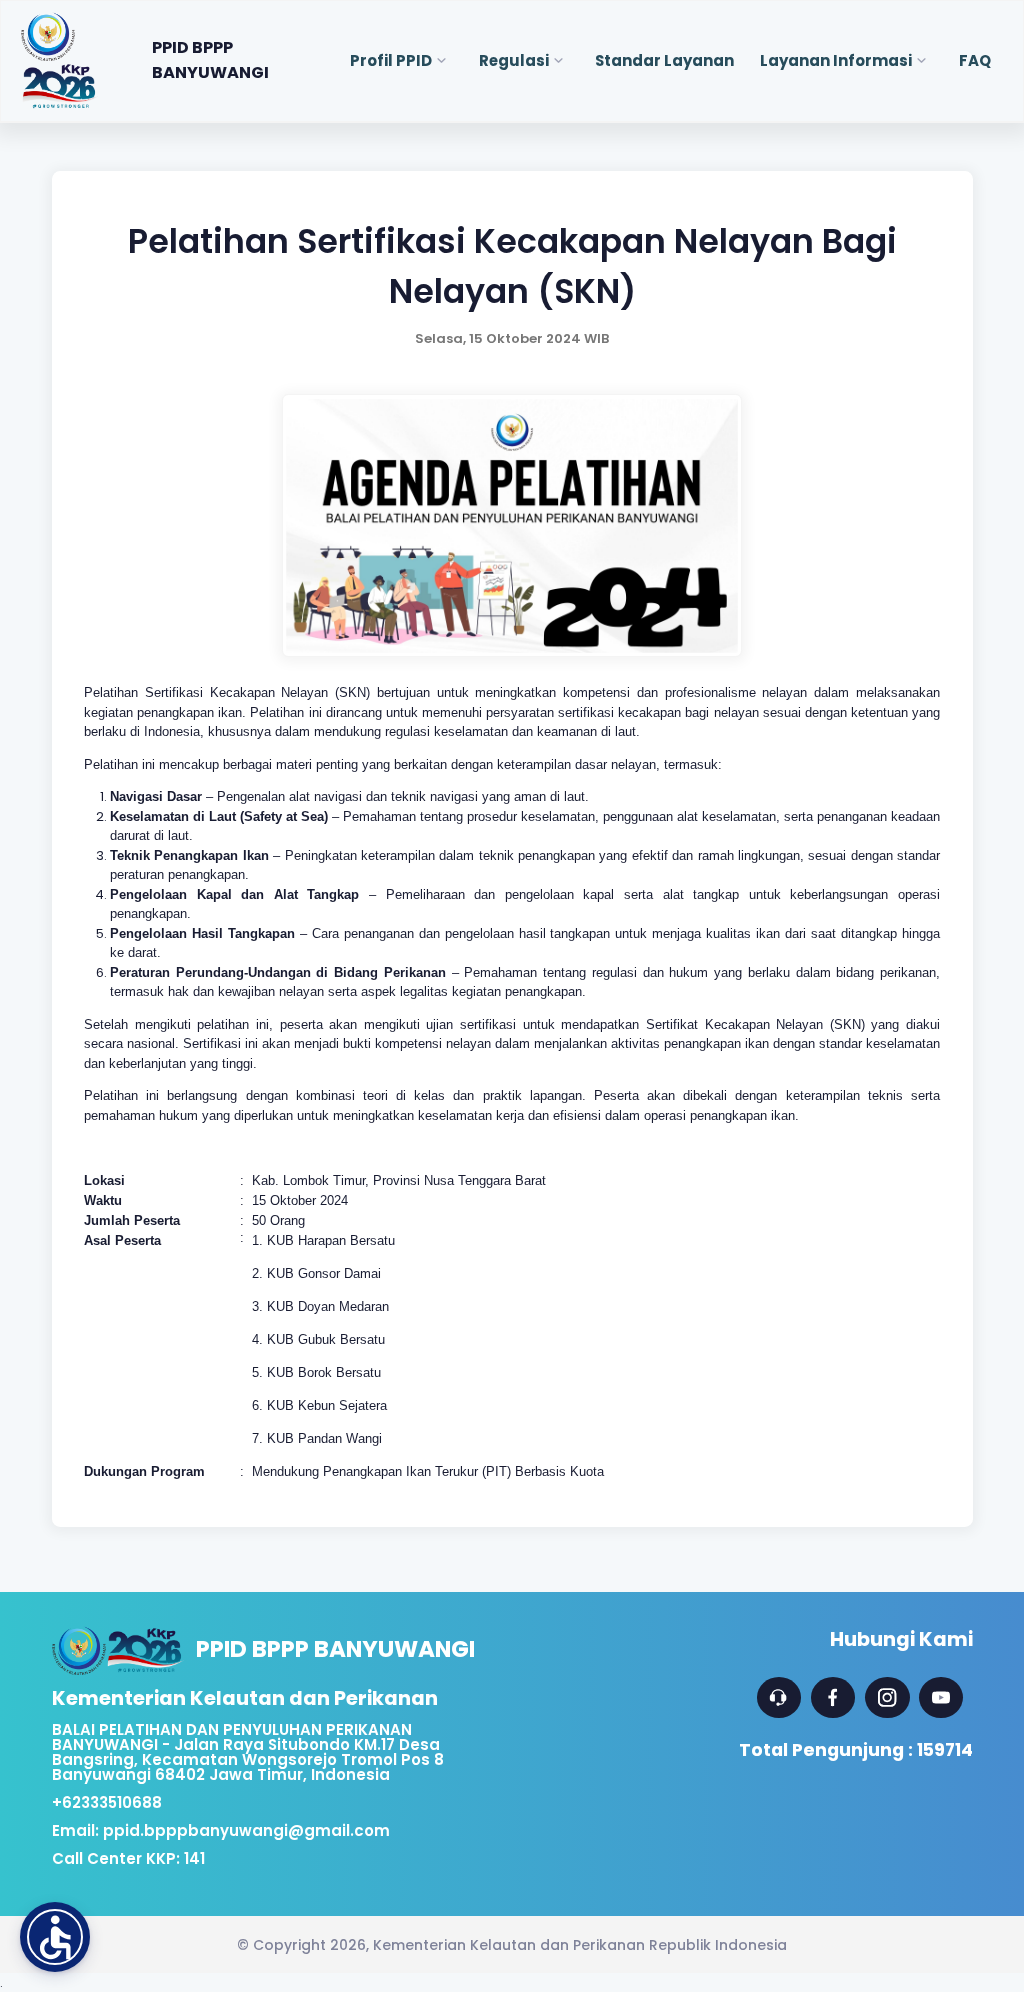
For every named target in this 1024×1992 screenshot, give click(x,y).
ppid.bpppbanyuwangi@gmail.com (246, 1830)
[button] (55, 1937)
